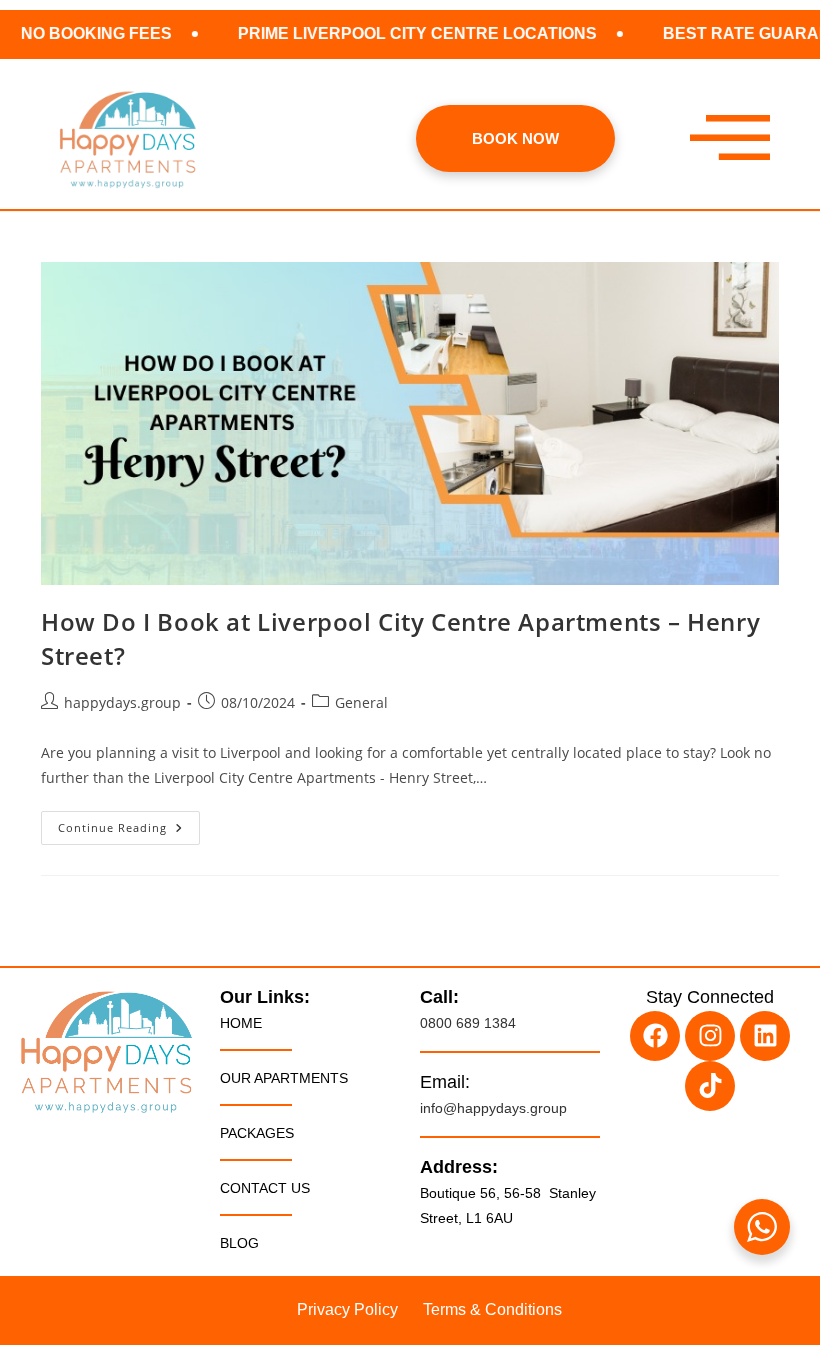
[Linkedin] (765, 1036)
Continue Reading (129, 823)
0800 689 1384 (468, 1023)
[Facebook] (655, 1036)
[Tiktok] (710, 1086)
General (361, 702)
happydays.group (122, 702)
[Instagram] (710, 1036)
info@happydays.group (493, 1108)
